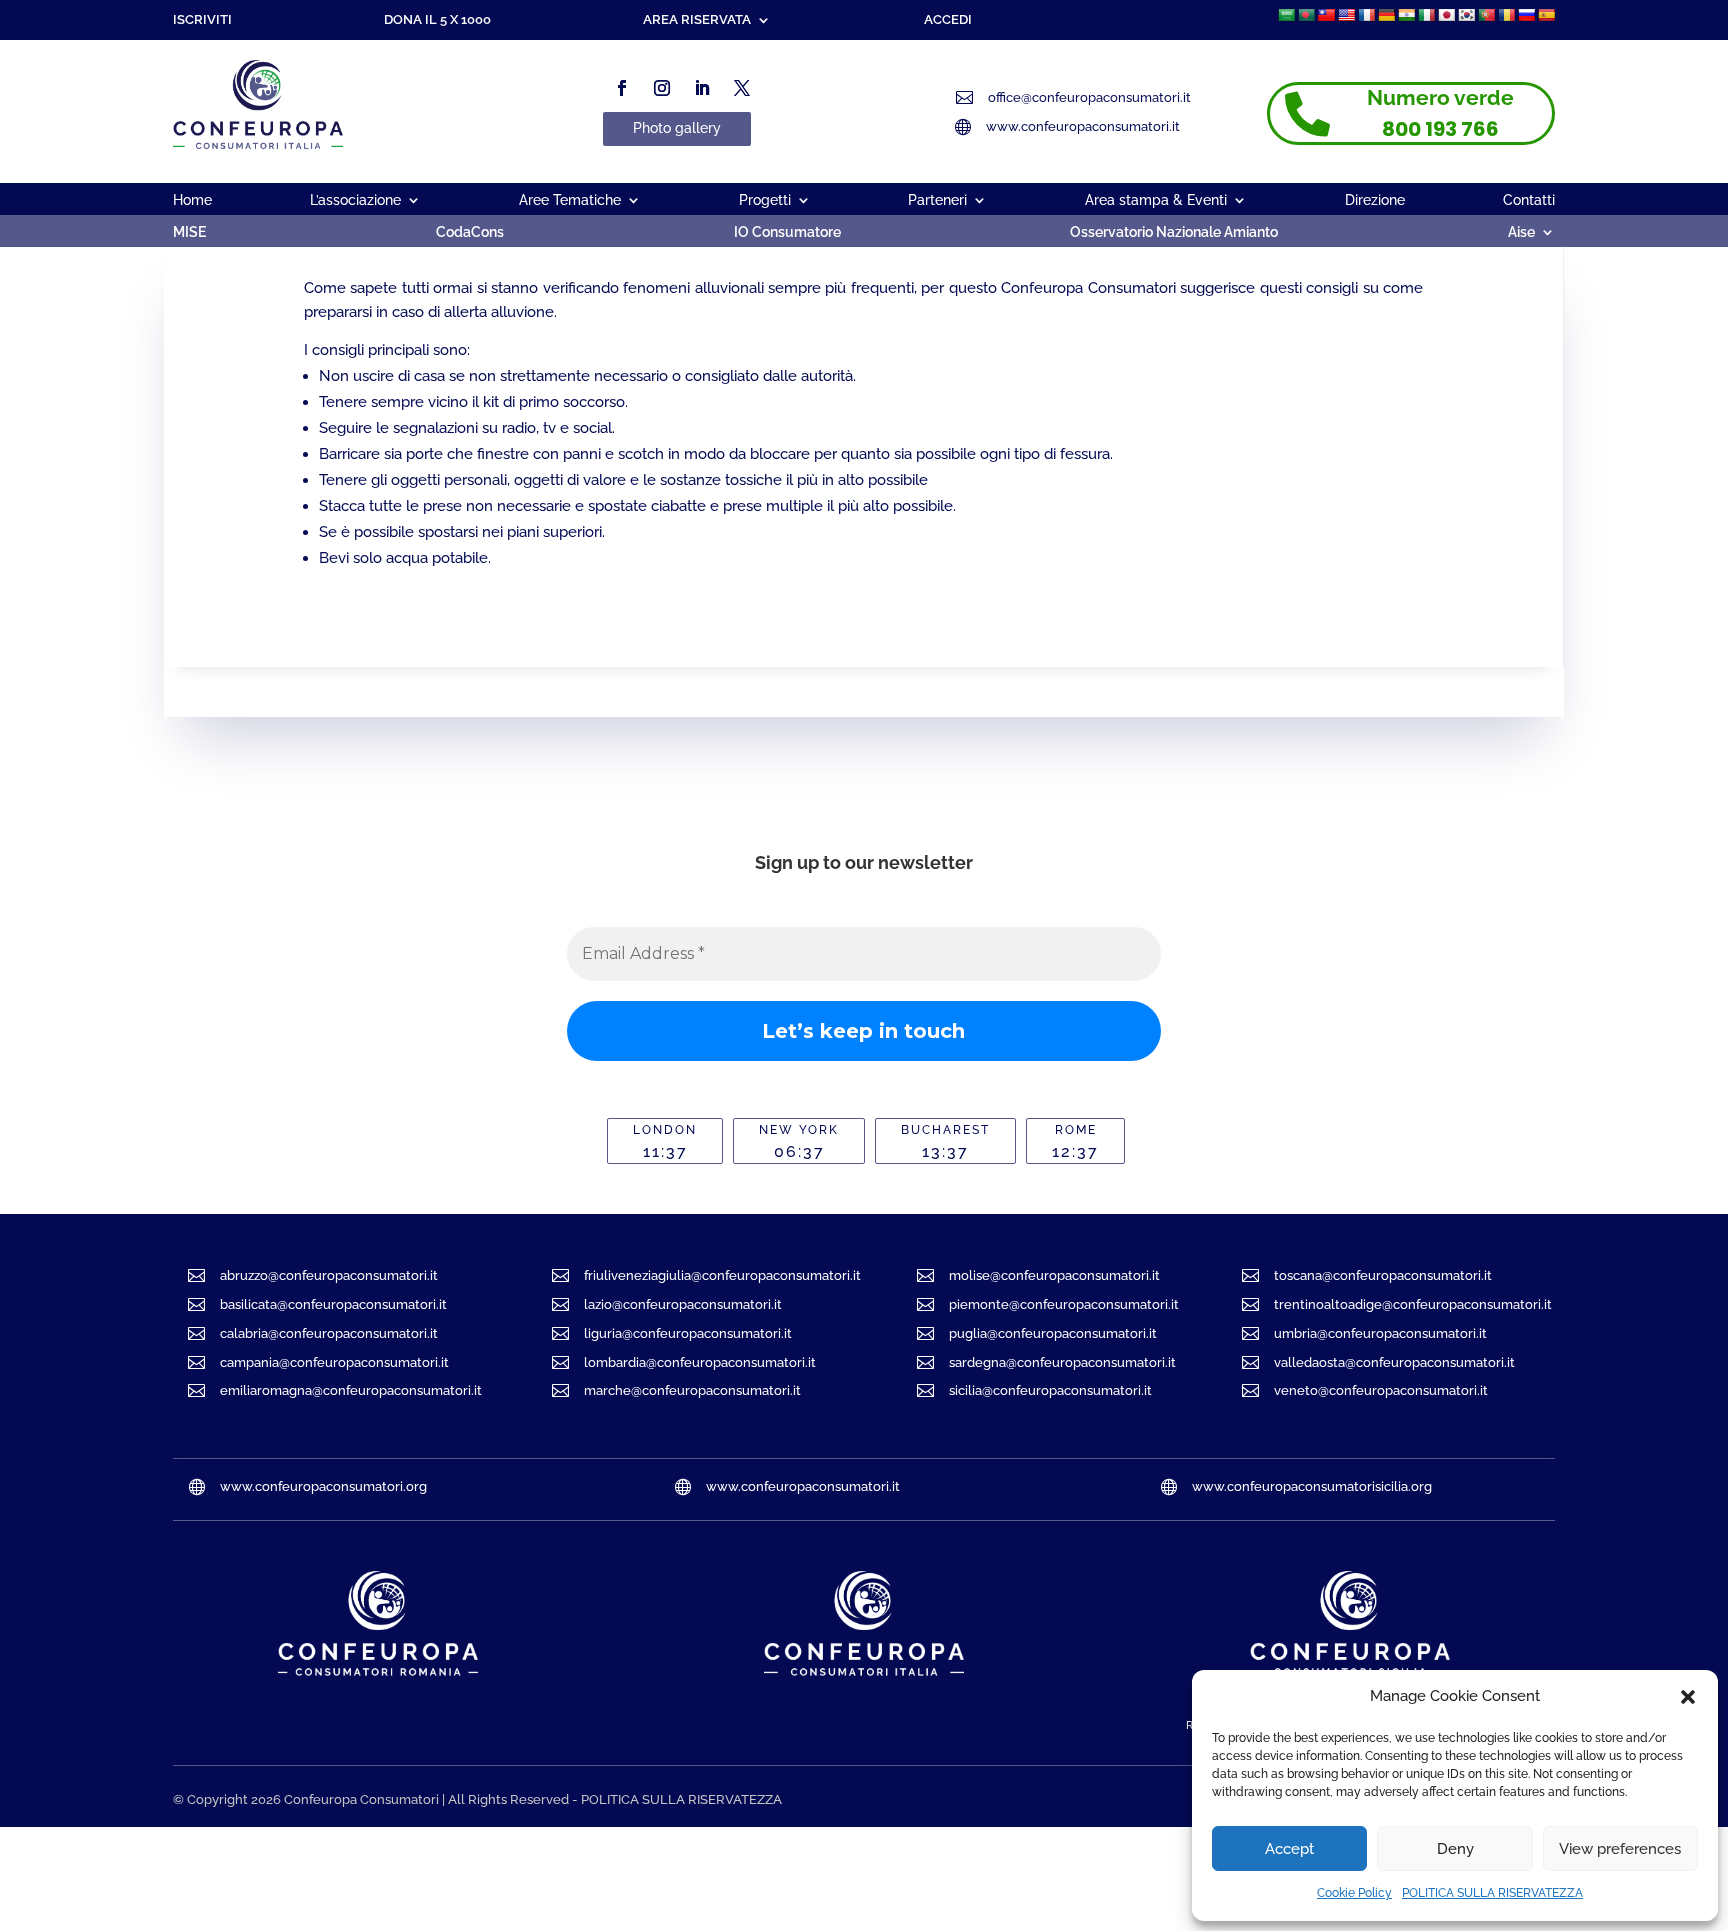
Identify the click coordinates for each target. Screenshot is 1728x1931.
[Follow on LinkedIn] (702, 88)
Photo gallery (677, 128)
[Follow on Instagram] (662, 88)
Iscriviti (202, 20)
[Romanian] (1506, 15)
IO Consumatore (787, 232)
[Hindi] (1406, 15)
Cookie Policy (1354, 1893)
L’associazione (355, 200)
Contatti (1529, 200)
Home (192, 200)
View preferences (1620, 1849)
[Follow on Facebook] (622, 88)
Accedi (948, 20)
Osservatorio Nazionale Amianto (1174, 232)
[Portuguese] (1486, 15)
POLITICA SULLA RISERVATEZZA (1492, 1893)
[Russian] (1526, 15)
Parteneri (937, 200)
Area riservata (697, 20)
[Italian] (1426, 15)
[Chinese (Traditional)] (1326, 15)
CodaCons (470, 232)
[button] (1688, 1697)
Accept (1289, 1849)
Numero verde (1440, 97)
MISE (189, 232)
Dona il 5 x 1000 (437, 20)
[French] (1366, 15)
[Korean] (1466, 15)
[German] (1386, 15)
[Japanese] (1446, 15)
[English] (1346, 15)
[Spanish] (1546, 15)
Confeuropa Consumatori (361, 1799)
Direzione (1375, 200)
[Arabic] (1286, 15)
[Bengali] (1306, 15)
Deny (1455, 1849)
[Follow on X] (742, 88)
